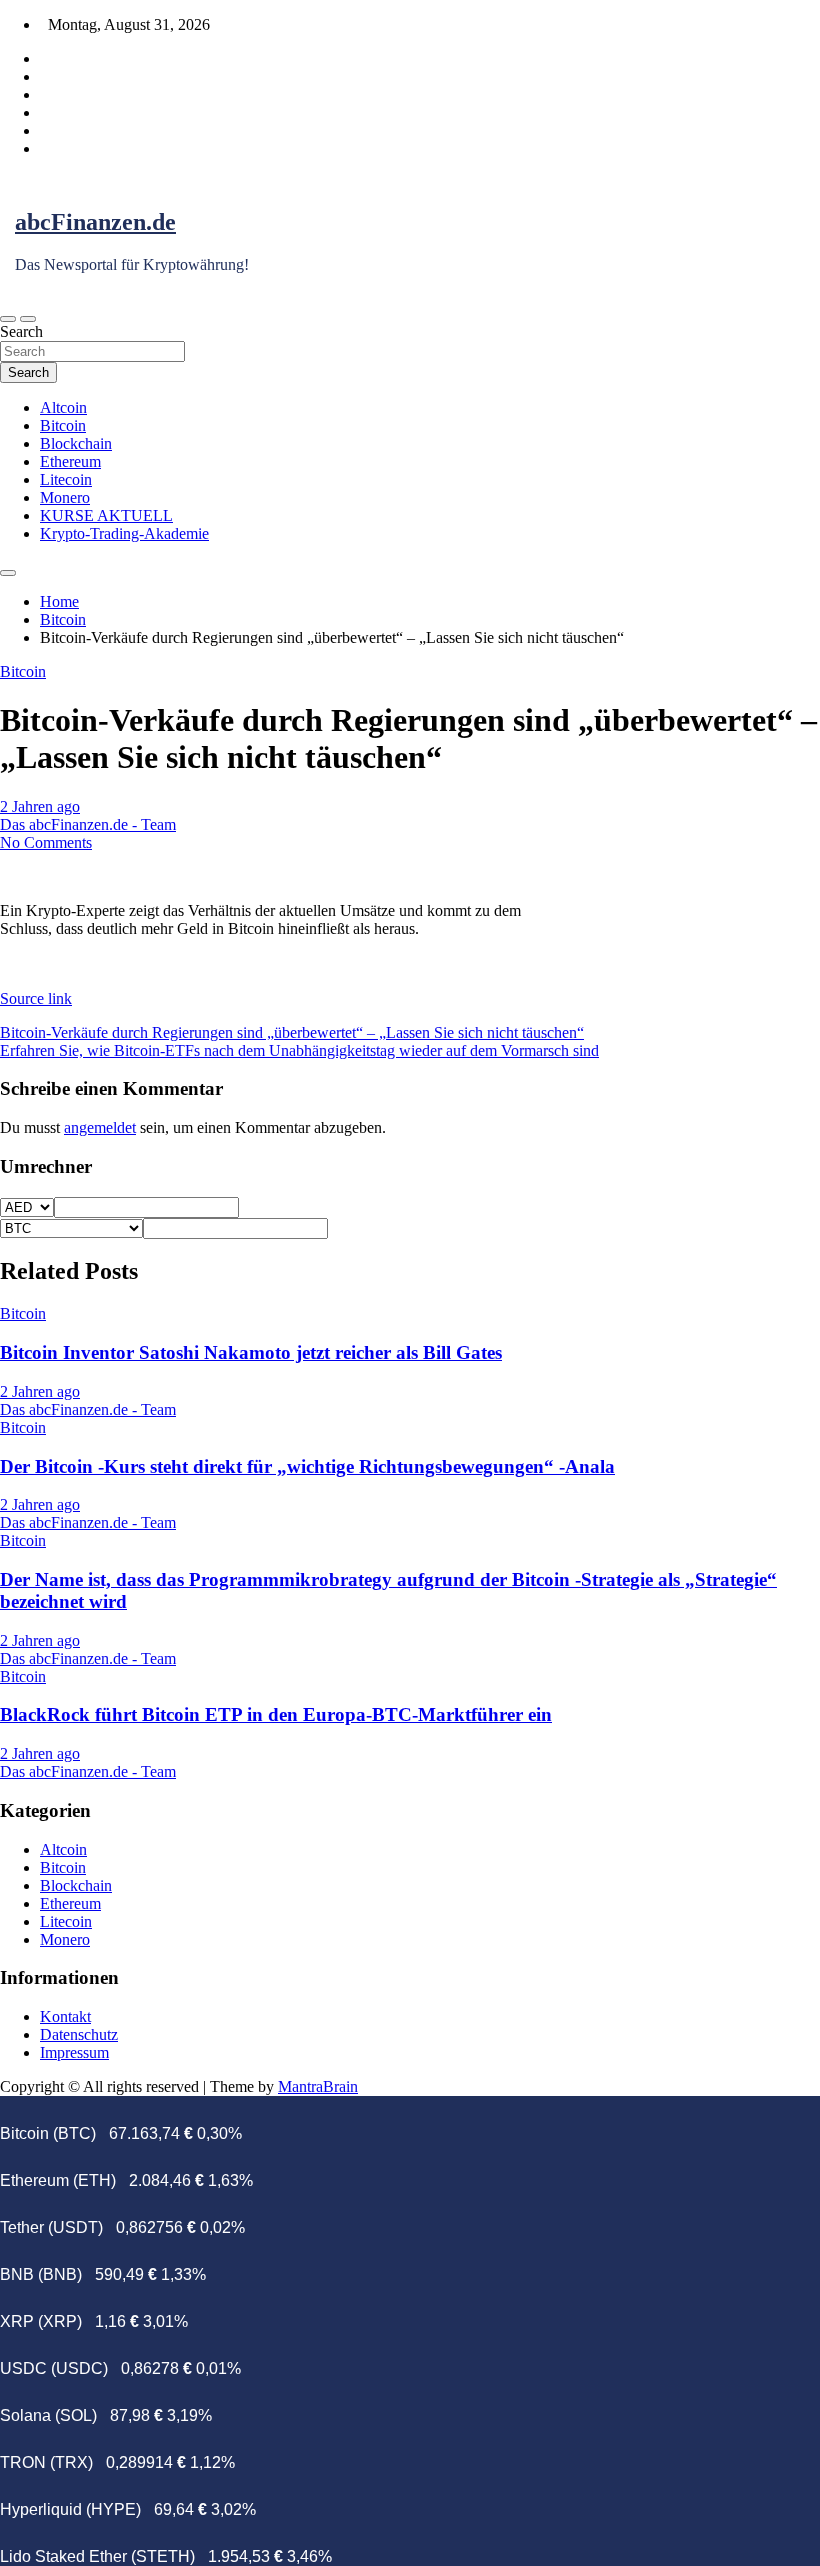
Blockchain (76, 443)
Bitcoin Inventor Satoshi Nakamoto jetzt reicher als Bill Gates (251, 1352)
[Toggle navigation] (8, 319)
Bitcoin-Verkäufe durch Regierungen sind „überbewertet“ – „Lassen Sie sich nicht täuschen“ (292, 1032)
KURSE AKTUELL (106, 515)
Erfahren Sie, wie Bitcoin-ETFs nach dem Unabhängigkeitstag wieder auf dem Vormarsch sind (299, 1050)
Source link (36, 998)
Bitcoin (63, 425)
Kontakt (65, 2016)
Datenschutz (79, 2034)
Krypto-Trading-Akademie (124, 533)
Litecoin (66, 479)
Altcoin (63, 407)
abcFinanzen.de (95, 222)
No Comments (46, 842)
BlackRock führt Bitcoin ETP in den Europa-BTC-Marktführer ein (276, 1714)
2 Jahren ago (40, 806)
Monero (65, 497)
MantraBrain (318, 2086)
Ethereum (70, 461)
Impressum (74, 2052)
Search (21, 331)
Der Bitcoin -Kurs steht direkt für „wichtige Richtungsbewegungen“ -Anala (307, 1466)
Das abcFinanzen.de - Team (88, 824)
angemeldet (100, 1127)
